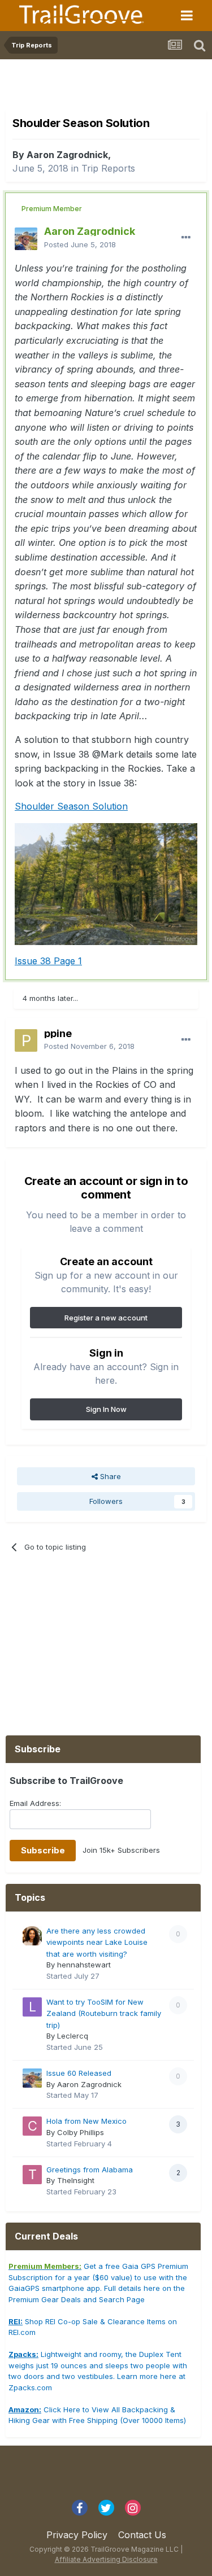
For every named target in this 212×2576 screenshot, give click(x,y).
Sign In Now (106, 1409)
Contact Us (142, 2535)
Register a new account (106, 1318)
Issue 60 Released (79, 2073)
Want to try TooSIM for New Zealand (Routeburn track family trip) (104, 2013)
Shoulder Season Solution (71, 806)
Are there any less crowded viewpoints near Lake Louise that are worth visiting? (97, 1942)
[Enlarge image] (106, 883)
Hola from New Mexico (86, 2121)
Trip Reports (108, 168)
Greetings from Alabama (90, 2170)
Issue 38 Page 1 (48, 961)
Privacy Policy (77, 2535)
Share (109, 1476)
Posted (80, 244)
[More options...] (186, 238)
